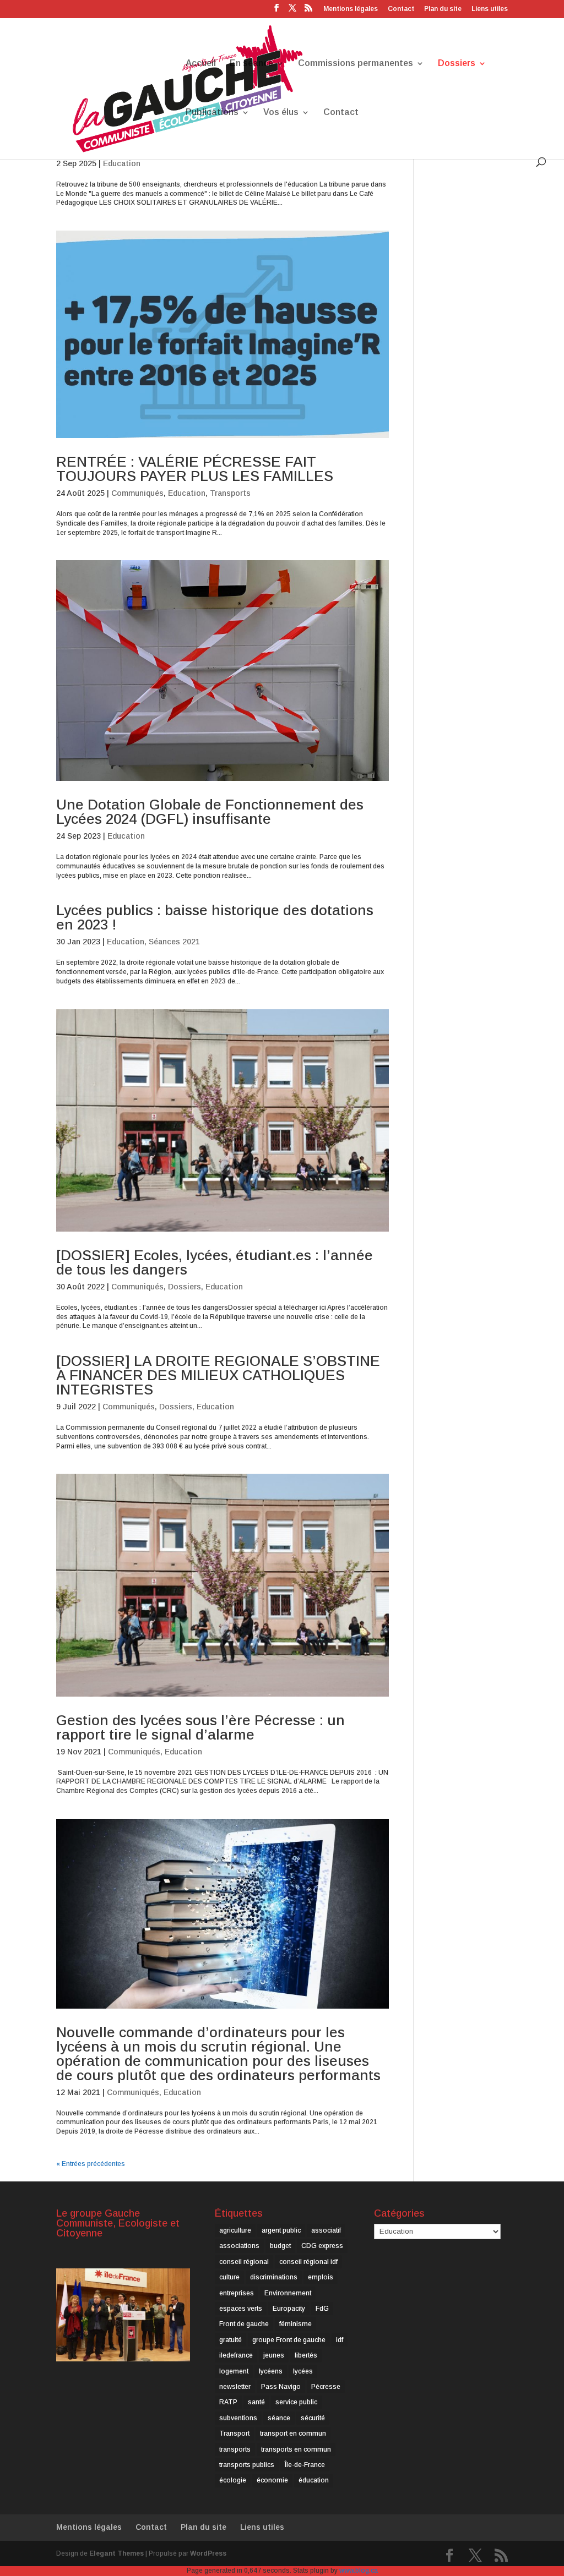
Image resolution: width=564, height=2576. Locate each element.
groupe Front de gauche (289, 2340)
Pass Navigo (281, 2387)
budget (280, 2246)
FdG (322, 2309)
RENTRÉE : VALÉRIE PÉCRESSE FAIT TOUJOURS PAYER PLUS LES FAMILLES (195, 469)
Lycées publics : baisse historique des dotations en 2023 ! (215, 917)
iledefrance (236, 2355)
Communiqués (137, 493)
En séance (251, 64)
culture (229, 2277)
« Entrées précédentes (91, 2164)
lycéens (271, 2371)
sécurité (313, 2418)
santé (256, 2402)
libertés (306, 2355)
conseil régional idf (308, 2262)
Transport (234, 2433)
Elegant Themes (116, 2553)
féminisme (295, 2324)
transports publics (247, 2465)
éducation (314, 2480)
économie (272, 2480)
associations (239, 2246)
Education (122, 163)
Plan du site (443, 9)
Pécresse (326, 2387)
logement (234, 2371)
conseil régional (244, 2262)
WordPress (208, 2553)
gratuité (231, 2340)
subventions (238, 2418)
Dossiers (457, 64)
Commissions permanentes (356, 64)
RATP (228, 2402)
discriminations (274, 2277)
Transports (230, 493)
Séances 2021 (174, 942)
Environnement (288, 2293)
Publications (212, 113)
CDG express (322, 2246)
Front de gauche (244, 2324)
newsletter (235, 2387)
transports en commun (296, 2449)
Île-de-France (305, 2465)
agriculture (235, 2230)
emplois (321, 2277)
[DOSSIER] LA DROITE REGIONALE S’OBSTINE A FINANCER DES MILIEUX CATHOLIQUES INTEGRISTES (218, 1375)
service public (296, 2402)
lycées (303, 2371)
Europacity (289, 2309)
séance (279, 2418)
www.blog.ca (359, 2570)
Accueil (201, 64)
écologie (233, 2480)
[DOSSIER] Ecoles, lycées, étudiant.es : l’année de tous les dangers (215, 1262)
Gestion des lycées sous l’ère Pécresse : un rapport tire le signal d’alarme (200, 1727)
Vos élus (281, 113)
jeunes (274, 2355)
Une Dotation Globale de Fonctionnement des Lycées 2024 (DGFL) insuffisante (210, 812)
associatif (326, 2230)
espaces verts (241, 2309)
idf (340, 2340)
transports (235, 2449)
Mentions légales (351, 9)
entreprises (237, 2293)
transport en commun (293, 2433)
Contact (401, 9)
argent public (281, 2230)
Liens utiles (490, 9)
